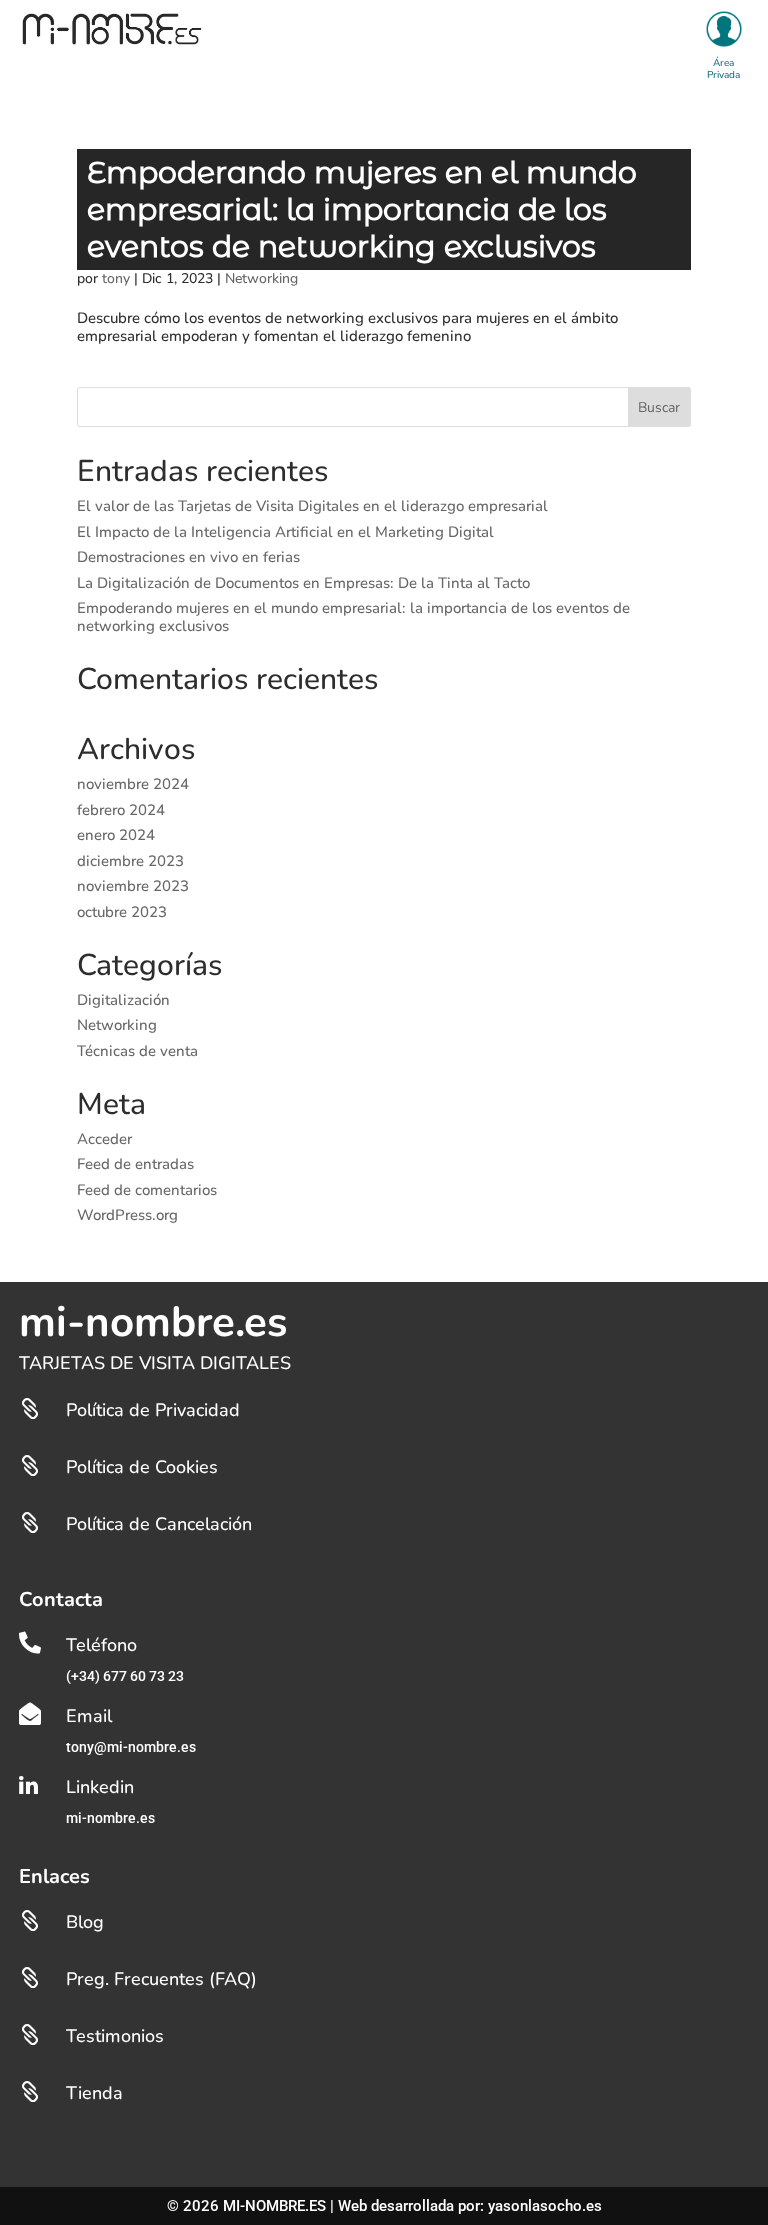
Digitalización (123, 1000)
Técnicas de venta (137, 1051)
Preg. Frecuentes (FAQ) (161, 1979)
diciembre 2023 (130, 861)
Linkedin (100, 1787)
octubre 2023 (122, 912)
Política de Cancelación (159, 1524)
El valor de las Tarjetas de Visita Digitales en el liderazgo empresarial (312, 506)
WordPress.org (127, 1215)
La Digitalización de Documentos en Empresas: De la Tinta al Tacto (303, 583)
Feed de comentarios (147, 1190)
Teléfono (101, 1645)
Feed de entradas (135, 1164)
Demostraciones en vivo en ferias (188, 557)
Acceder (104, 1139)
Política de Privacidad (153, 1410)
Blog (85, 1922)
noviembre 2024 (133, 784)
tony (116, 278)
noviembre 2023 (133, 886)
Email (89, 1716)
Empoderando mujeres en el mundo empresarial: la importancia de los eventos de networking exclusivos (362, 209)
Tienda (94, 2093)
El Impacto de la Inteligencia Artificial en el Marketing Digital (285, 532)
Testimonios (115, 2036)
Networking (261, 278)
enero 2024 (116, 835)
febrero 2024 (121, 810)
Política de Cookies (142, 1467)
